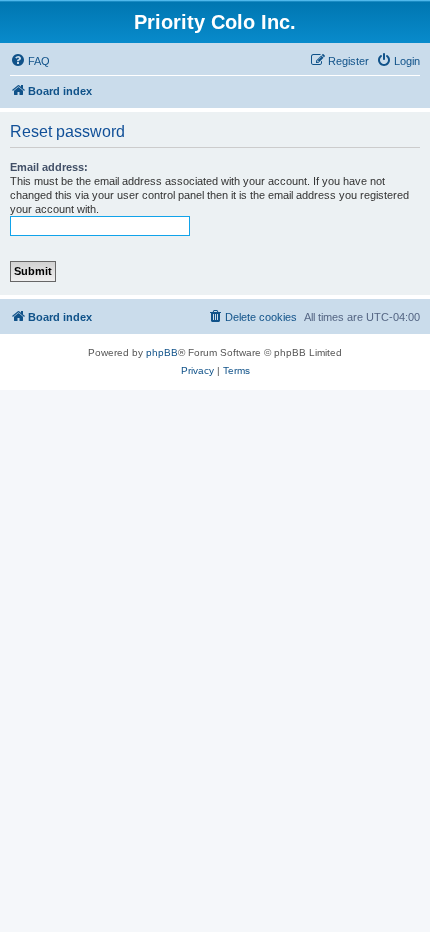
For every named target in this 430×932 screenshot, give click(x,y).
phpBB (162, 352)
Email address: (49, 167)
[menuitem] (30, 61)
